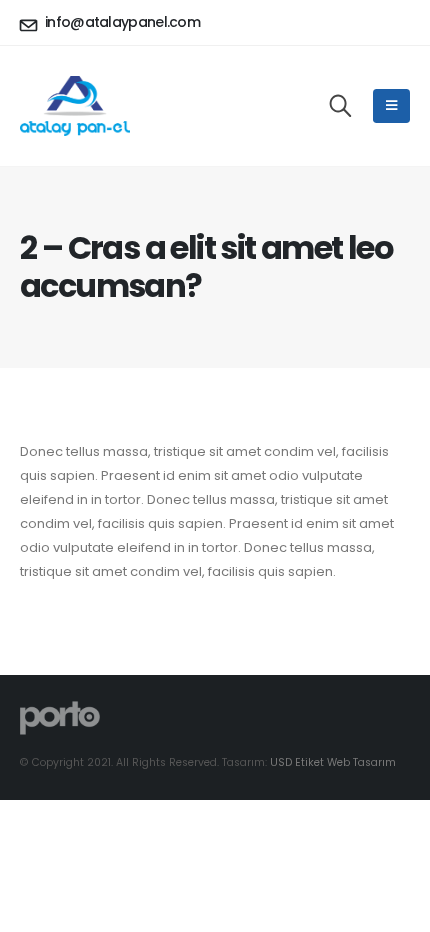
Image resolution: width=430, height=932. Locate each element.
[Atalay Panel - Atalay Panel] (75, 106)
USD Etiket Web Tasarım (333, 762)
